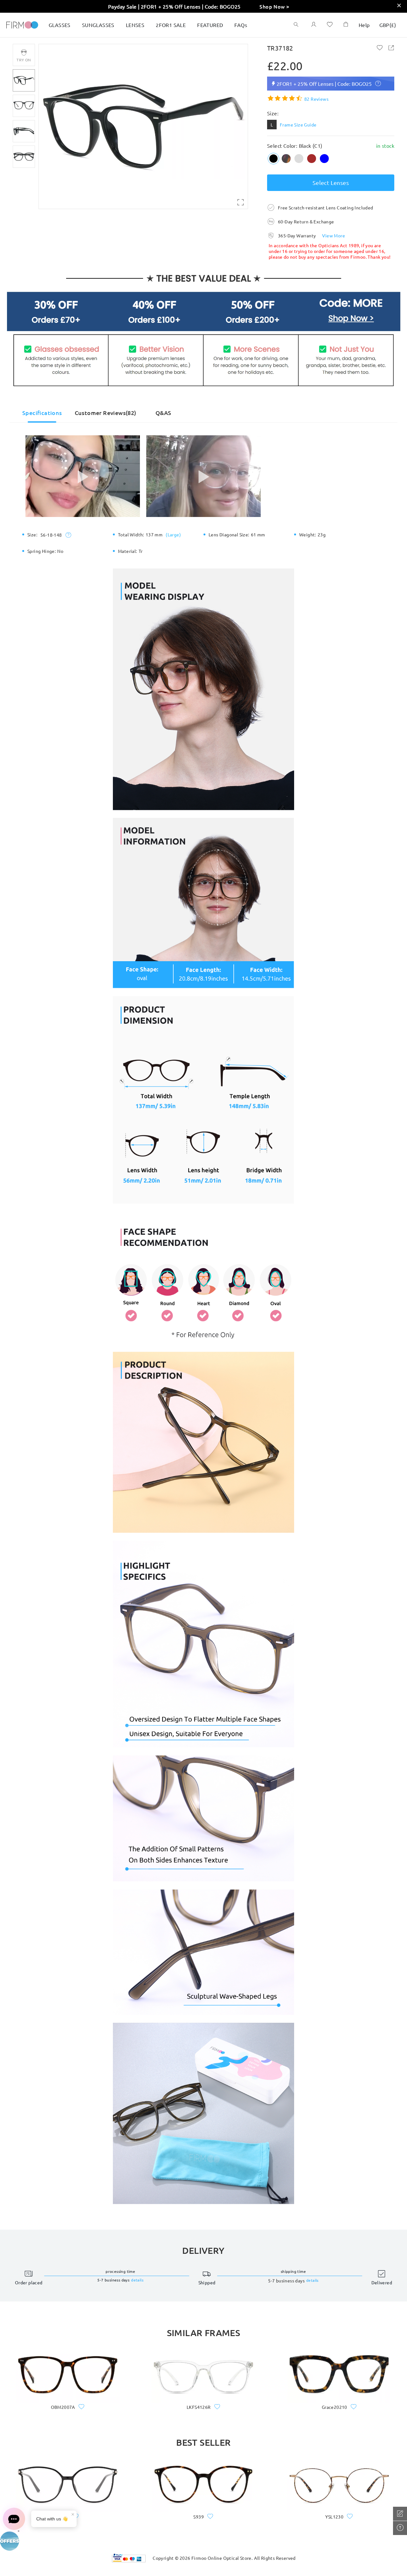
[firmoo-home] (22, 24)
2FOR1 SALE (171, 25)
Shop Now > (274, 6)
